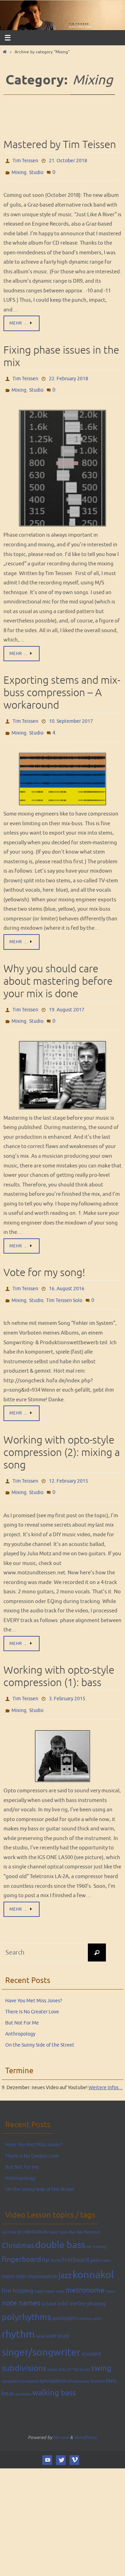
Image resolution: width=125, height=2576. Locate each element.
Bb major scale (56, 2210)
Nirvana (61, 2415)
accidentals (30, 2209)
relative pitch (90, 2297)
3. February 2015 (67, 1679)
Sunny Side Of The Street (69, 2347)
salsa (40, 2314)
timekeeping (78, 2359)
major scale (55, 2269)
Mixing (19, 170)
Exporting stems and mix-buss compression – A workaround (62, 686)
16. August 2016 (67, 1276)
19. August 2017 (67, 999)
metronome (85, 2268)
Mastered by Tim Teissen (60, 145)
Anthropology (20, 2012)
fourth (56, 2238)
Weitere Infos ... (106, 2065)
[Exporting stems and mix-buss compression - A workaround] (62, 770)
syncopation (53, 2359)
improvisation (43, 2254)
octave (49, 2282)
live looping (18, 2269)
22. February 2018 (69, 375)
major (39, 2269)
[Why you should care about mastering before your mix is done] (62, 1062)
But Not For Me (22, 2001)
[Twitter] (61, 2437)
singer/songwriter (41, 2330)
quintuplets (65, 2296)
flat (46, 2238)
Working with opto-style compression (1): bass (59, 1657)
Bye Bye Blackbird (84, 2210)
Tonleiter (97, 2359)
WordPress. (86, 2415)
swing (101, 2346)
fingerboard (21, 2237)
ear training (96, 2224)
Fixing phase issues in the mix (61, 353)
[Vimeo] (74, 2437)
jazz (65, 2254)
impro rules (14, 2254)
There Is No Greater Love (32, 1989)
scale (51, 2313)
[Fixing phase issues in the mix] (62, 462)
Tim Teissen (25, 160)
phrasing (97, 2282)
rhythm (18, 2312)
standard (91, 2331)
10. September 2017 (71, 714)
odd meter (72, 2281)
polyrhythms (26, 2295)
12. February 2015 (69, 1464)
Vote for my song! (44, 1260)
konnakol (93, 2253)
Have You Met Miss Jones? (34, 1978)
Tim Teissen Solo (64, 1286)
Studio (36, 170)
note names (21, 2281)
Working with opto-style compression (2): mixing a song (62, 1437)
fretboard (76, 2238)
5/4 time (9, 2210)
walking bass (54, 2370)
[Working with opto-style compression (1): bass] (62, 1734)
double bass (60, 2222)
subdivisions (24, 2346)
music (110, 2269)
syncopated (29, 2359)
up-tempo (23, 2372)
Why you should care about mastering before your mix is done (58, 972)
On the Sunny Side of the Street (40, 2023)
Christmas (18, 2223)
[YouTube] (47, 2437)
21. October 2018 (68, 160)
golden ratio (100, 2238)
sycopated (10, 2359)
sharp (64, 2313)
